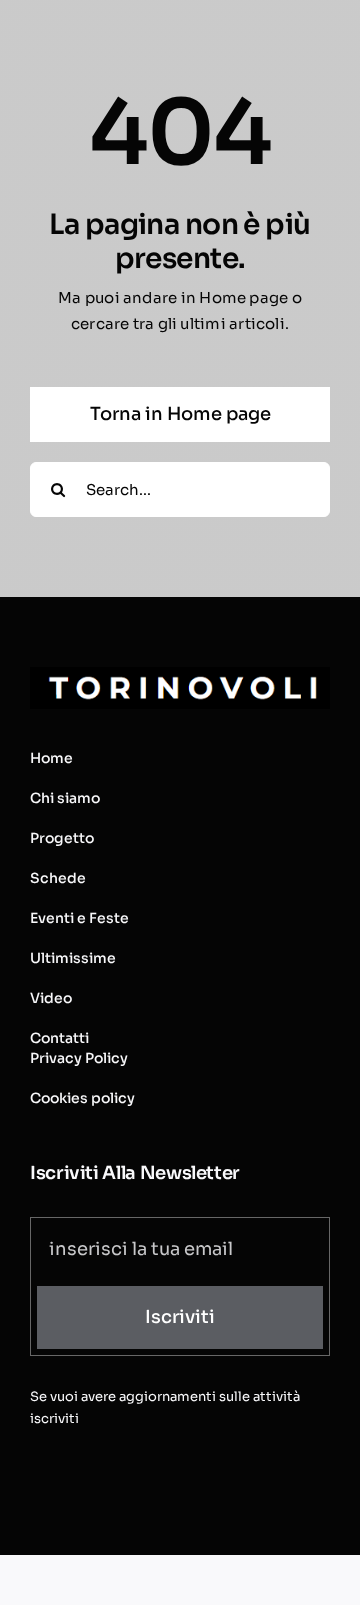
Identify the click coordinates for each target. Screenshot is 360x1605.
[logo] (180, 674)
